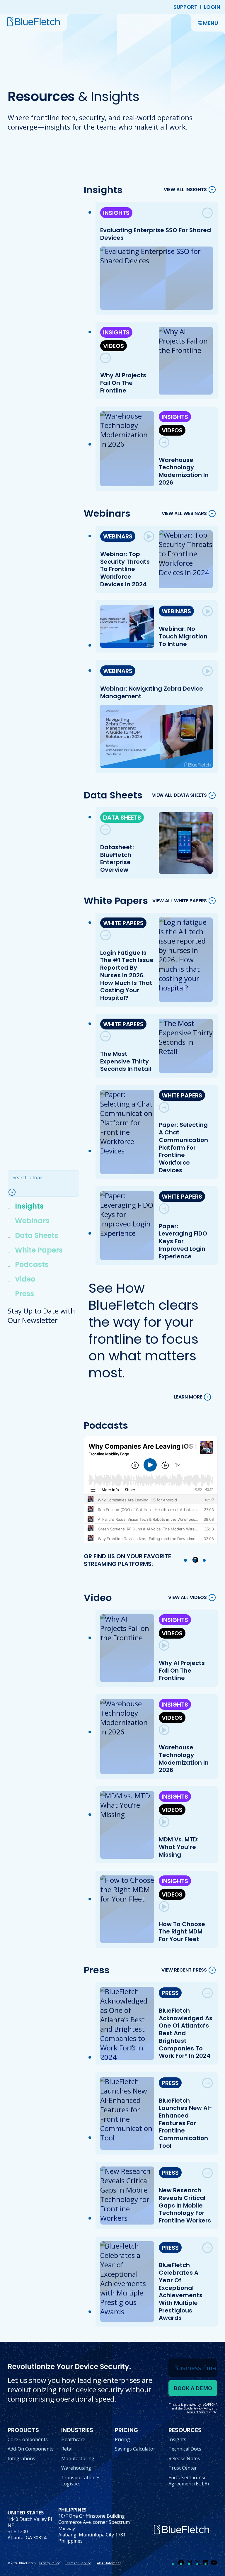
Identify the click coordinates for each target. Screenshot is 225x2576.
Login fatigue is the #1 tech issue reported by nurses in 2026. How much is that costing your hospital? (127, 975)
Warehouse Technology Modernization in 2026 (184, 471)
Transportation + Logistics (80, 2481)
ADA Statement (109, 2563)
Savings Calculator (135, 2449)
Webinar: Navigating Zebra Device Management (152, 692)
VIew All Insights (185, 190)
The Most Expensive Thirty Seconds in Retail (126, 1061)
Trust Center (183, 2468)
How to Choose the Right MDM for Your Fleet (182, 1932)
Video (25, 1279)
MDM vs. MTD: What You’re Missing (179, 1847)
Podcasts (32, 1264)
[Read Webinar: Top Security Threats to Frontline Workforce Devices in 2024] (149, 536)
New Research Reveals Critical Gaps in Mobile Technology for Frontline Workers (185, 2205)
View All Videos (187, 1598)
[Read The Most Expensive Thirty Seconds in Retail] (105, 1036)
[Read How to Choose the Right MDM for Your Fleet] (164, 1906)
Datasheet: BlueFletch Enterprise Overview (117, 858)
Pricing (122, 2439)
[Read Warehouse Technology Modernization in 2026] (164, 442)
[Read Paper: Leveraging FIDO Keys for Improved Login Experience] (164, 1209)
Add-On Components (31, 2449)
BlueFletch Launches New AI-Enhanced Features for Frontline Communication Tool (185, 2123)
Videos (114, 346)
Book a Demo (193, 2388)
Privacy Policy (49, 2563)
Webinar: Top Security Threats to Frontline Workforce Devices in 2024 (125, 569)
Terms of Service (78, 2563)
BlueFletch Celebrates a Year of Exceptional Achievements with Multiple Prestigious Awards (181, 2291)
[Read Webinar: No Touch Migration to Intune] (207, 611)
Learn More (188, 1397)
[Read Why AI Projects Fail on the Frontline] (105, 358)
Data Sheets (37, 1235)
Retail (67, 2449)
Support (185, 7)
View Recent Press (184, 1970)
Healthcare (73, 2439)
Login (212, 7)
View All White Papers (180, 901)
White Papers (39, 1250)
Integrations (21, 2458)
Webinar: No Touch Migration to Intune (183, 636)
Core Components (28, 2439)
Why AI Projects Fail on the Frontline (123, 383)
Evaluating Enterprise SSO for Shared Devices (156, 234)
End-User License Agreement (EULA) (189, 2481)
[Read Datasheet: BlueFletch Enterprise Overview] (105, 830)
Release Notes (184, 2458)
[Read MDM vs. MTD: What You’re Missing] (164, 1822)
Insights (29, 1206)
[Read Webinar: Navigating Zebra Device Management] (207, 671)
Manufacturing (78, 2458)
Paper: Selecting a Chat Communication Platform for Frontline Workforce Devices (183, 1147)
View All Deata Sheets (179, 795)
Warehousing (76, 2468)
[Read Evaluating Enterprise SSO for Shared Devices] (207, 213)
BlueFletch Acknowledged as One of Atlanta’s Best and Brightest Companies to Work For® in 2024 (186, 2033)
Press (24, 1294)
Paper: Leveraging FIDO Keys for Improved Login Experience (183, 1241)
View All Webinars (184, 513)
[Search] (15, 1192)
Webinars (32, 1221)
